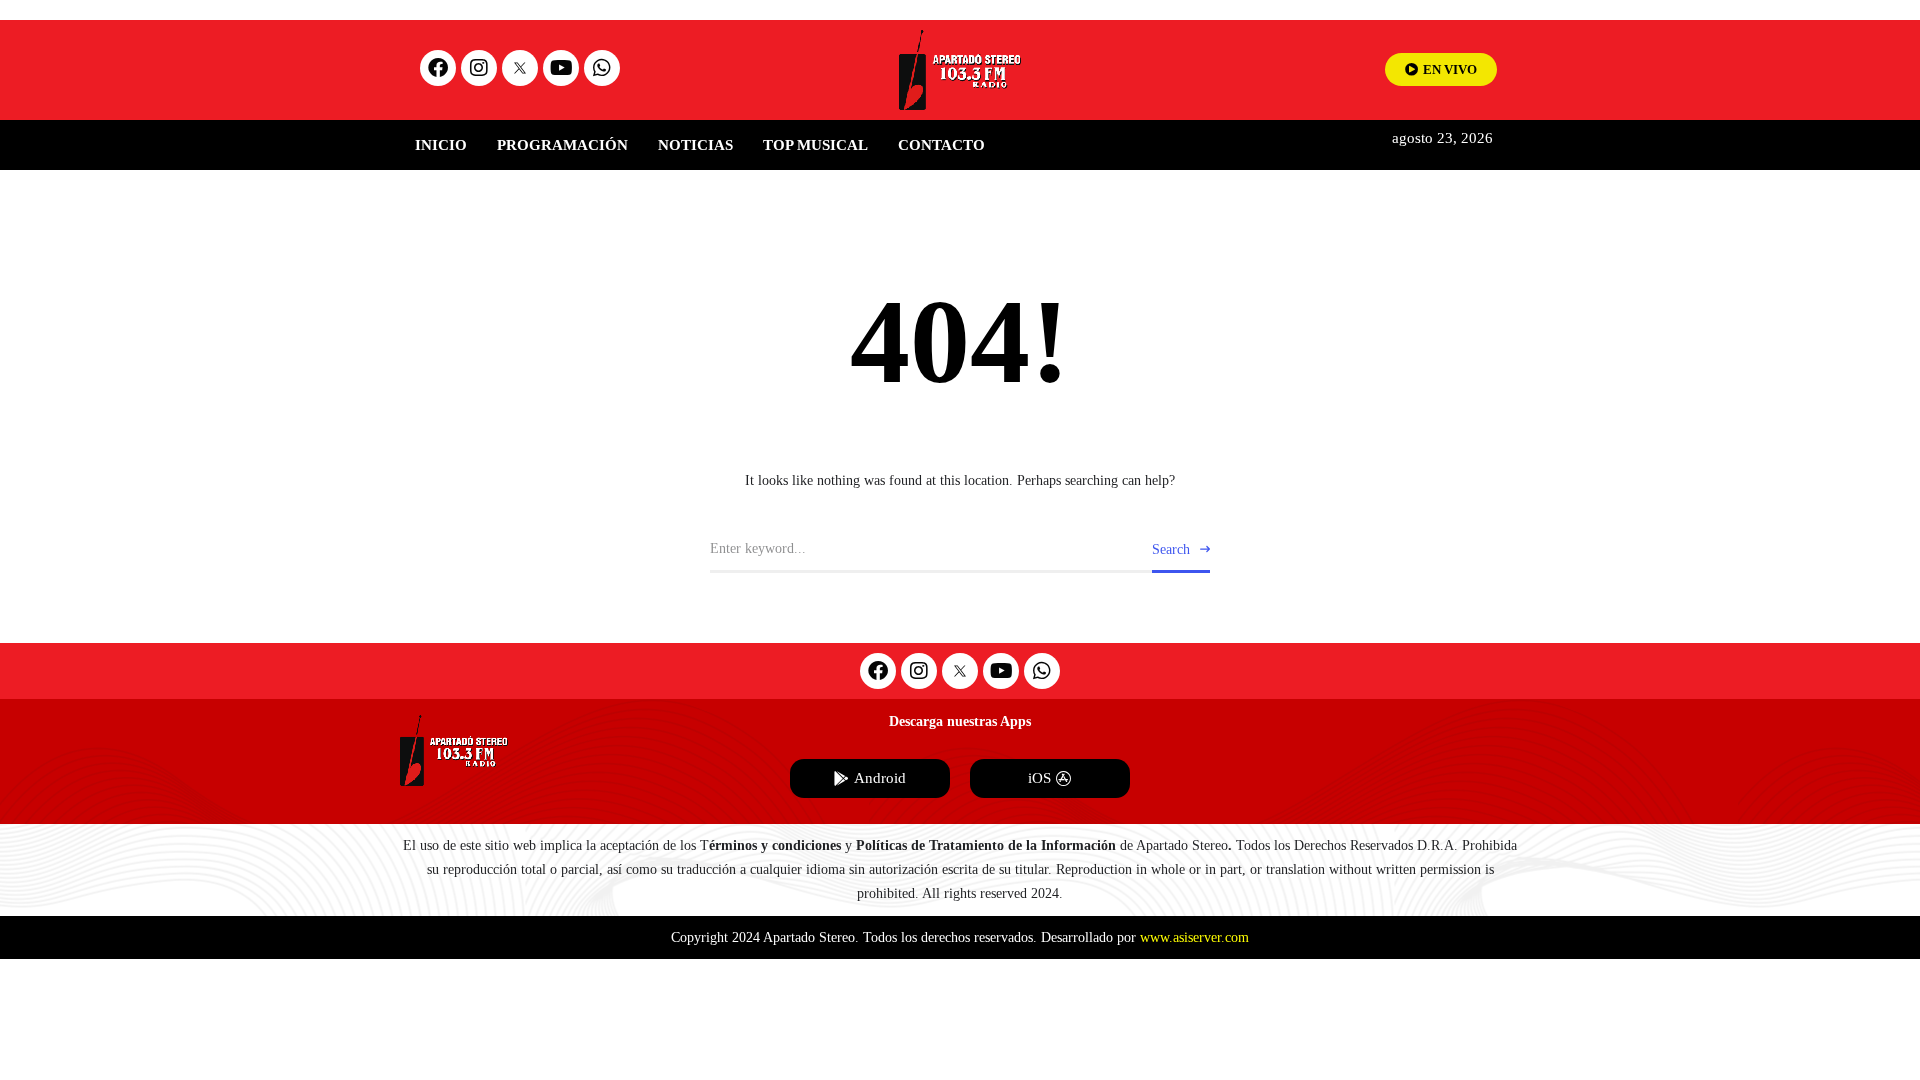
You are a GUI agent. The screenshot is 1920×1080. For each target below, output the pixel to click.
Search (1171, 549)
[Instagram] (479, 68)
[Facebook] (438, 68)
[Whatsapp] (602, 68)
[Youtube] (561, 68)
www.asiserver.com (1194, 937)
